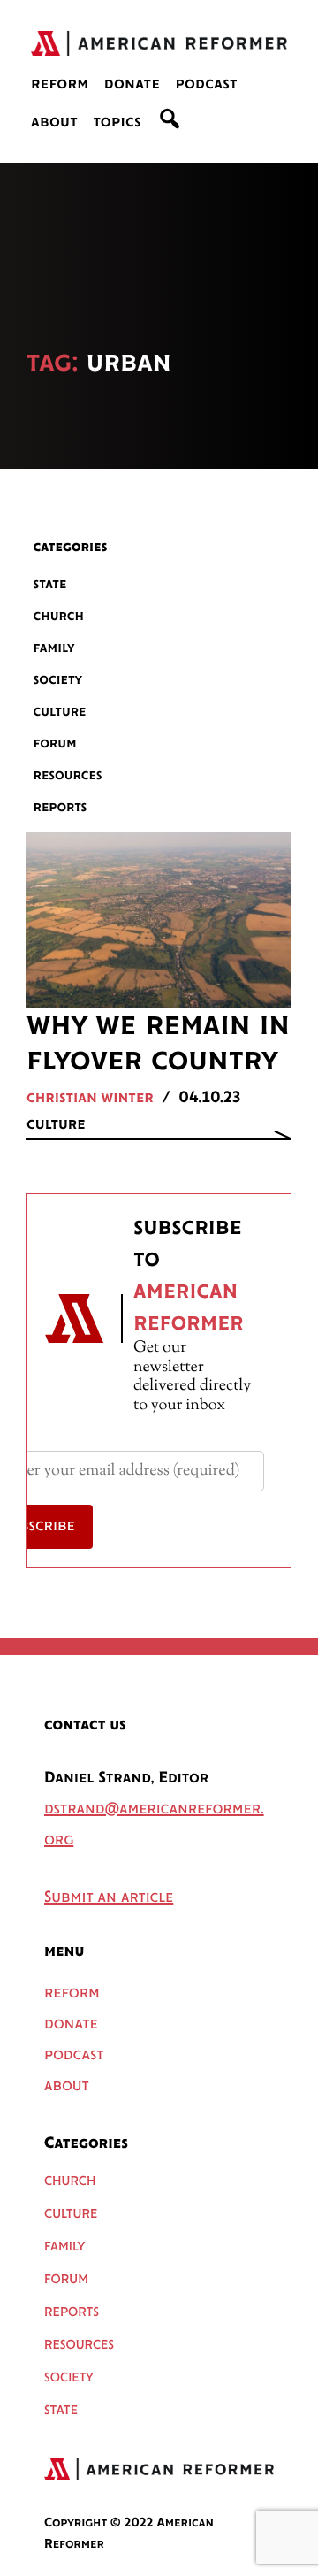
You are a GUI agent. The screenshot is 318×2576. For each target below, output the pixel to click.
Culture (60, 712)
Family (54, 648)
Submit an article (109, 1898)
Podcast (206, 85)
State (50, 584)
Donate (132, 85)
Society (58, 680)
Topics (117, 123)
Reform (60, 85)
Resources (68, 775)
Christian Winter (90, 1099)
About (54, 123)
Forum (55, 744)
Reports (61, 807)
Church (59, 616)
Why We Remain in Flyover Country (158, 1044)
